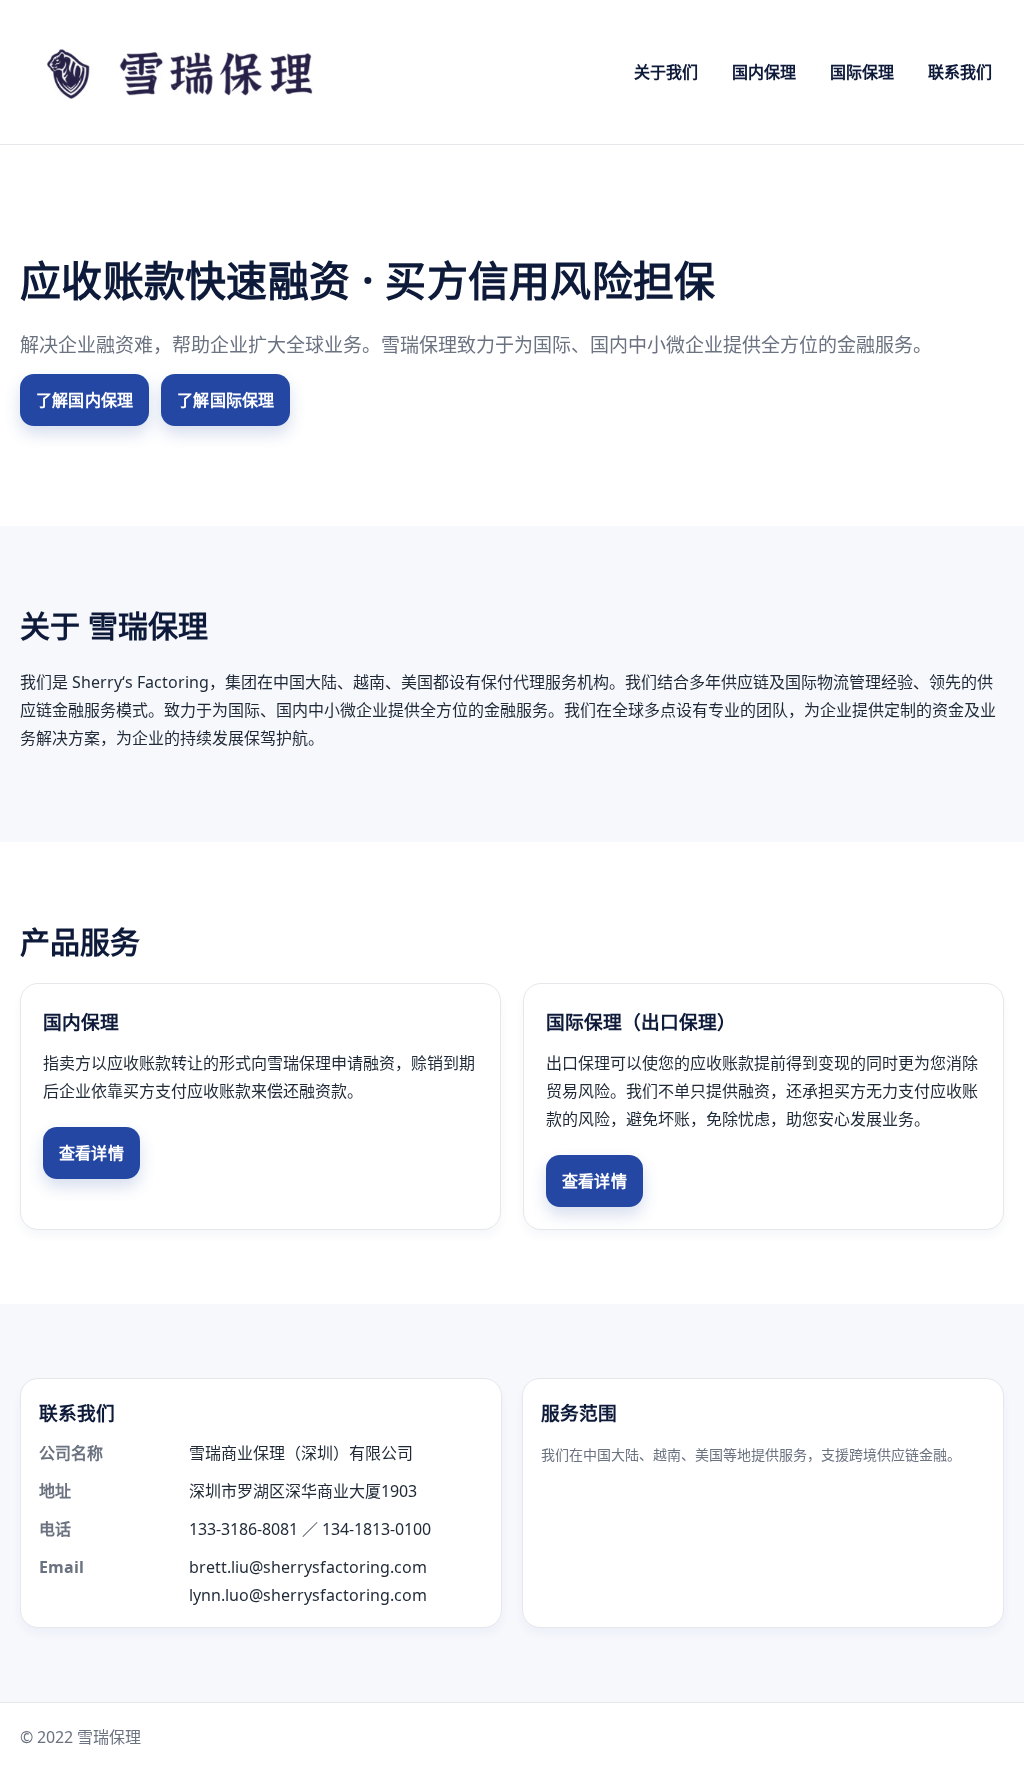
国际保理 (862, 72)
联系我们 (960, 72)
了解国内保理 (84, 400)
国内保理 (764, 72)
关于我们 (666, 72)
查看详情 (91, 1153)
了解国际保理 (225, 400)
